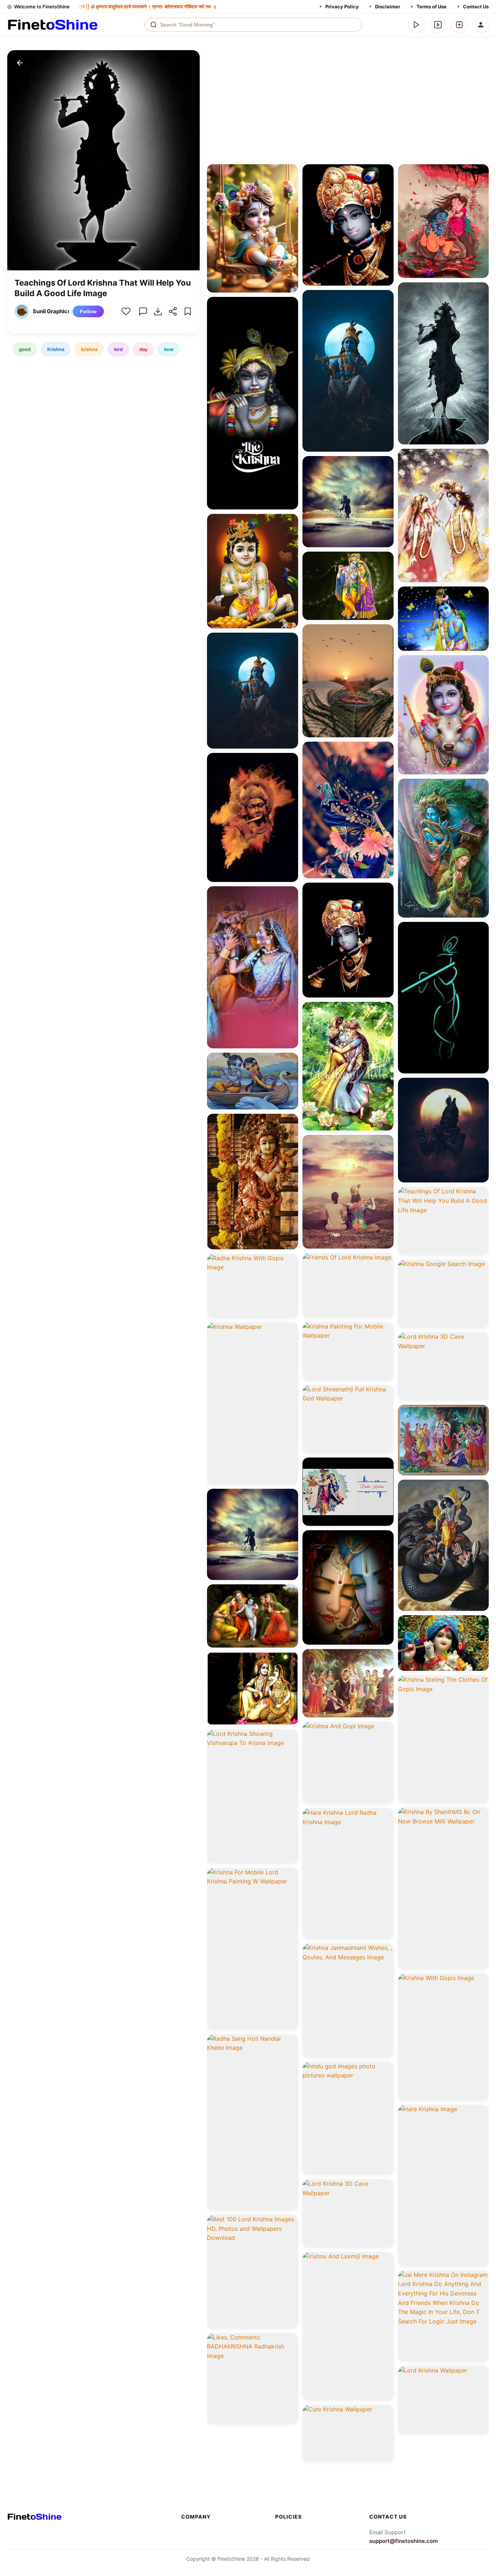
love (169, 349)
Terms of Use (432, 7)
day (143, 349)
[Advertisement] (348, 105)
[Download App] (416, 25)
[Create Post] (459, 25)
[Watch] (438, 25)
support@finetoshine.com (403, 2541)
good (25, 349)
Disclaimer (388, 7)
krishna (89, 349)
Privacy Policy (342, 7)
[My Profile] (481, 25)
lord (118, 349)
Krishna (56, 349)
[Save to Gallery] (290, 185)
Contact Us (476, 7)
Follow (88, 311)
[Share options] (290, 172)
